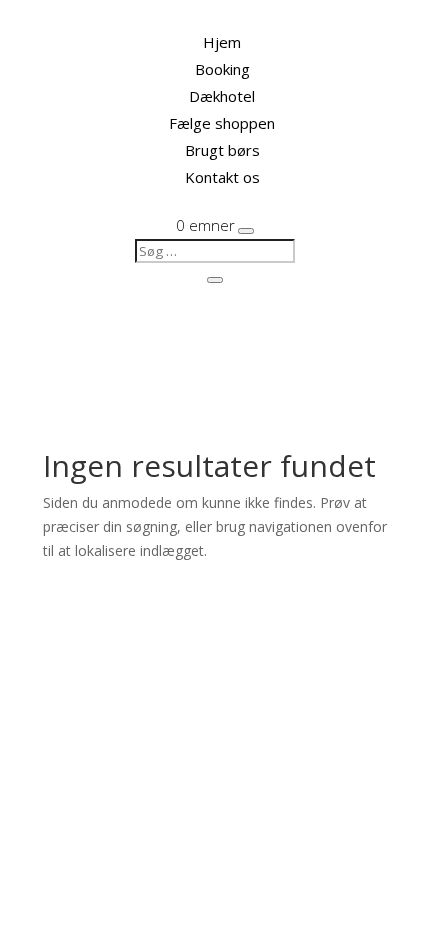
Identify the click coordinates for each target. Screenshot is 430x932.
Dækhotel (222, 96)
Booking (222, 69)
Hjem (222, 42)
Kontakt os (222, 177)
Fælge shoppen (222, 123)
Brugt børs (222, 150)
